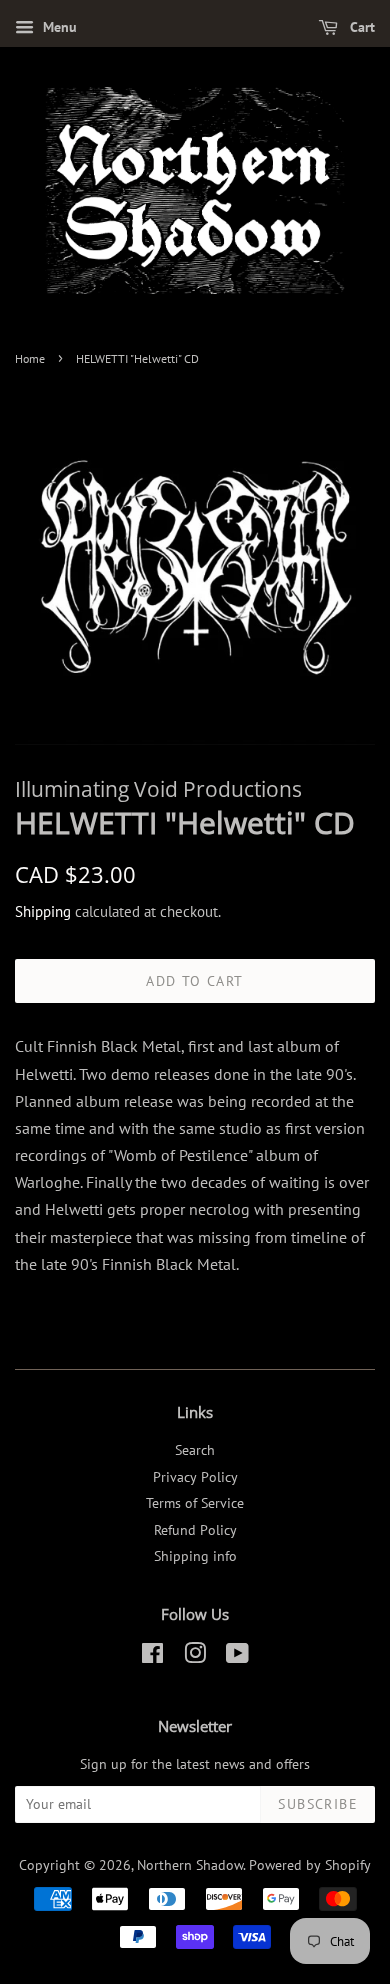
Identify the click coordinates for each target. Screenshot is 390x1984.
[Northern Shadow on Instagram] (195, 1657)
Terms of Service (195, 1503)
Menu (58, 27)
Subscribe (318, 1804)
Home (30, 358)
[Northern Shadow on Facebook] (152, 1657)
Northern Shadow (190, 1865)
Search (195, 1450)
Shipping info (195, 1556)
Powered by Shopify (310, 1865)
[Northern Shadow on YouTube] (237, 1657)
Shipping (43, 911)
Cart (360, 27)
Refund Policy (195, 1530)
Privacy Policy (195, 1477)
